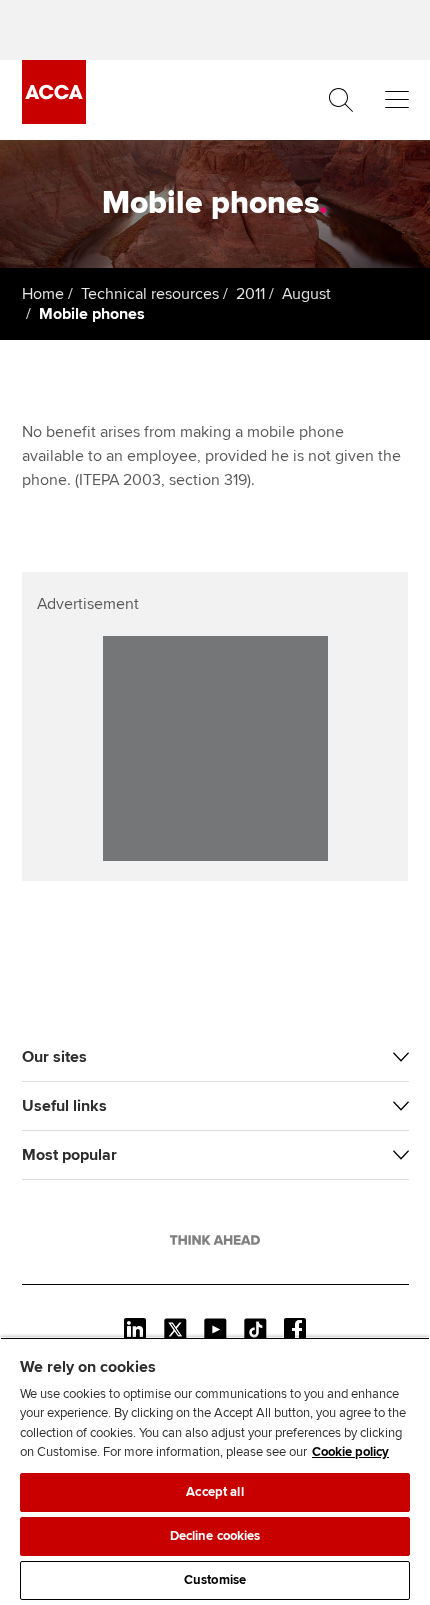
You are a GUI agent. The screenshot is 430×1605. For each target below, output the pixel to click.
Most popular (69, 1155)
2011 (250, 294)
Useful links (64, 1106)
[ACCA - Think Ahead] (54, 119)
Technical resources (150, 294)
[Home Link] (215, 1240)
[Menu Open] (397, 100)
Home (43, 294)
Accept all (214, 1492)
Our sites (54, 1057)
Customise (215, 1580)
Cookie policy (350, 1452)
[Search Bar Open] (341, 100)
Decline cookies (215, 1536)
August (306, 294)
